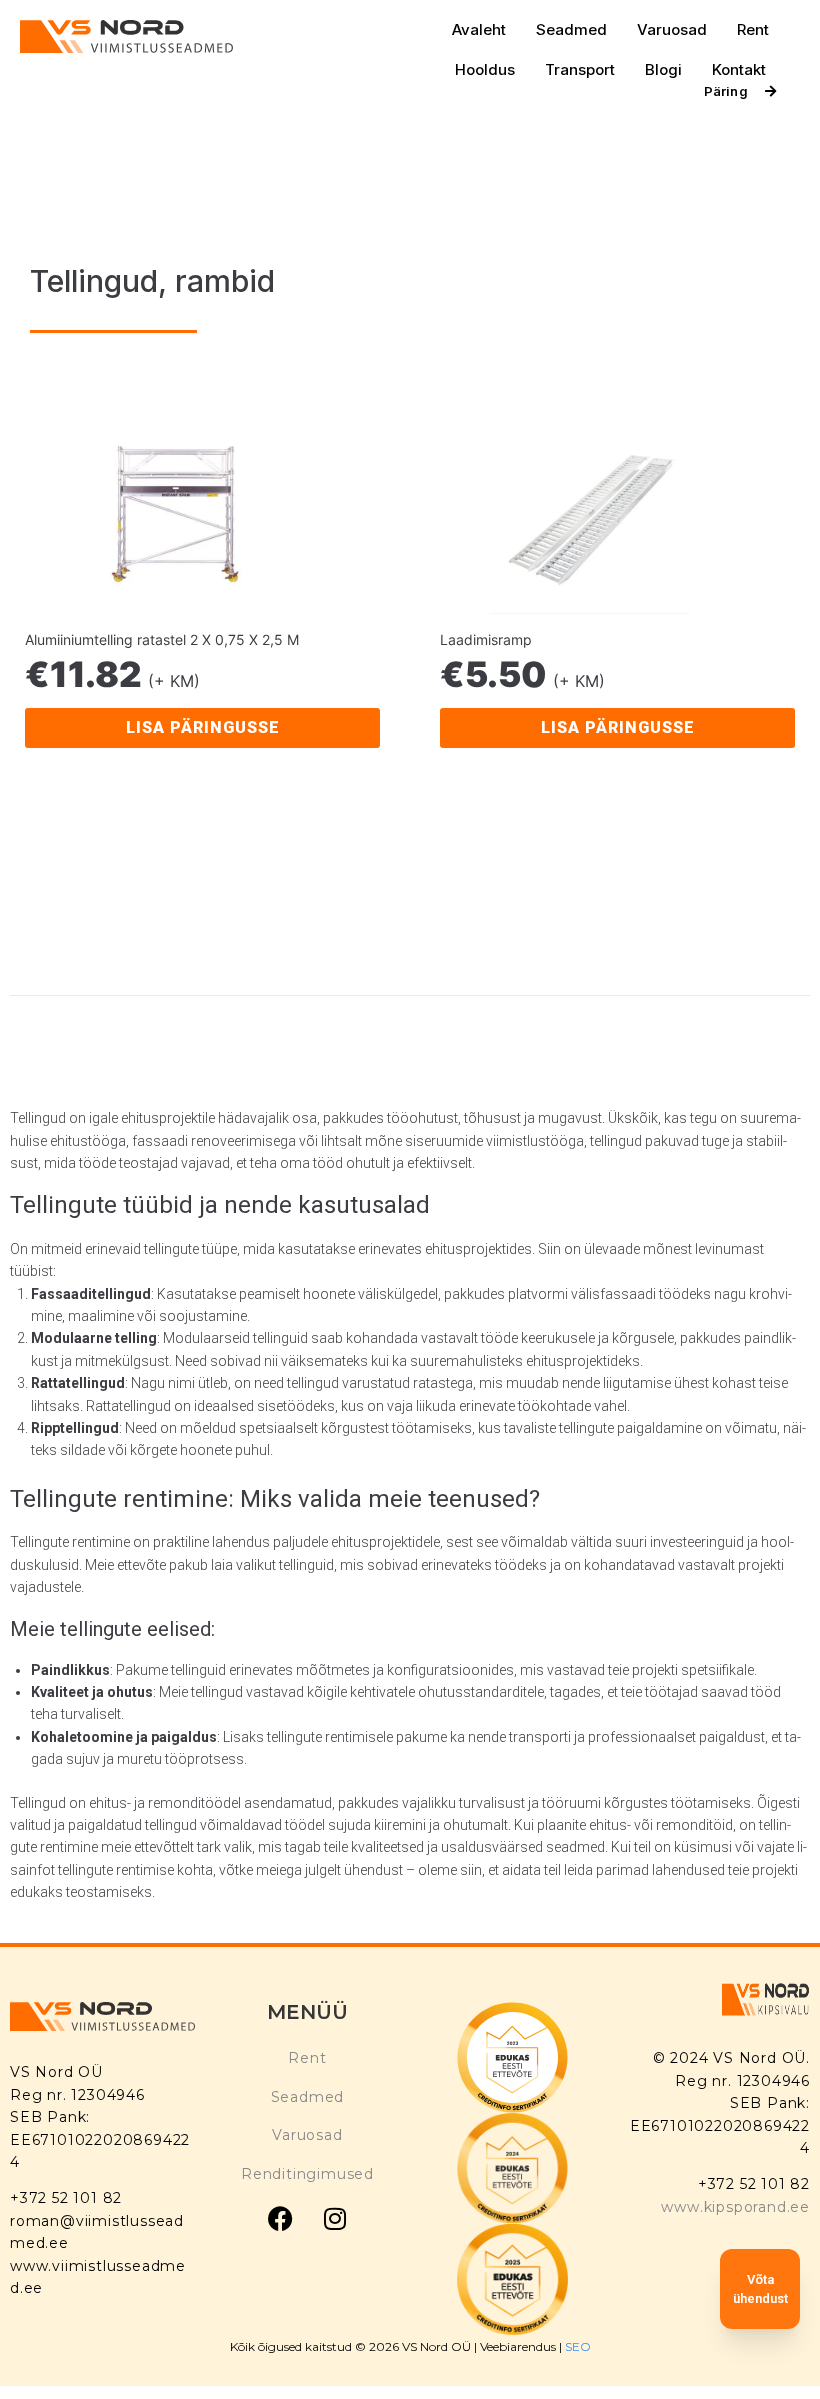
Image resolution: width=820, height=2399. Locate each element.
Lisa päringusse (203, 727)
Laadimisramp (486, 639)
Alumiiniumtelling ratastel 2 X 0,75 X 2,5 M (162, 639)
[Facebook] (280, 2218)
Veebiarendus (519, 2346)
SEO (578, 2346)
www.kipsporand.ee (735, 2207)
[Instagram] (335, 2218)
